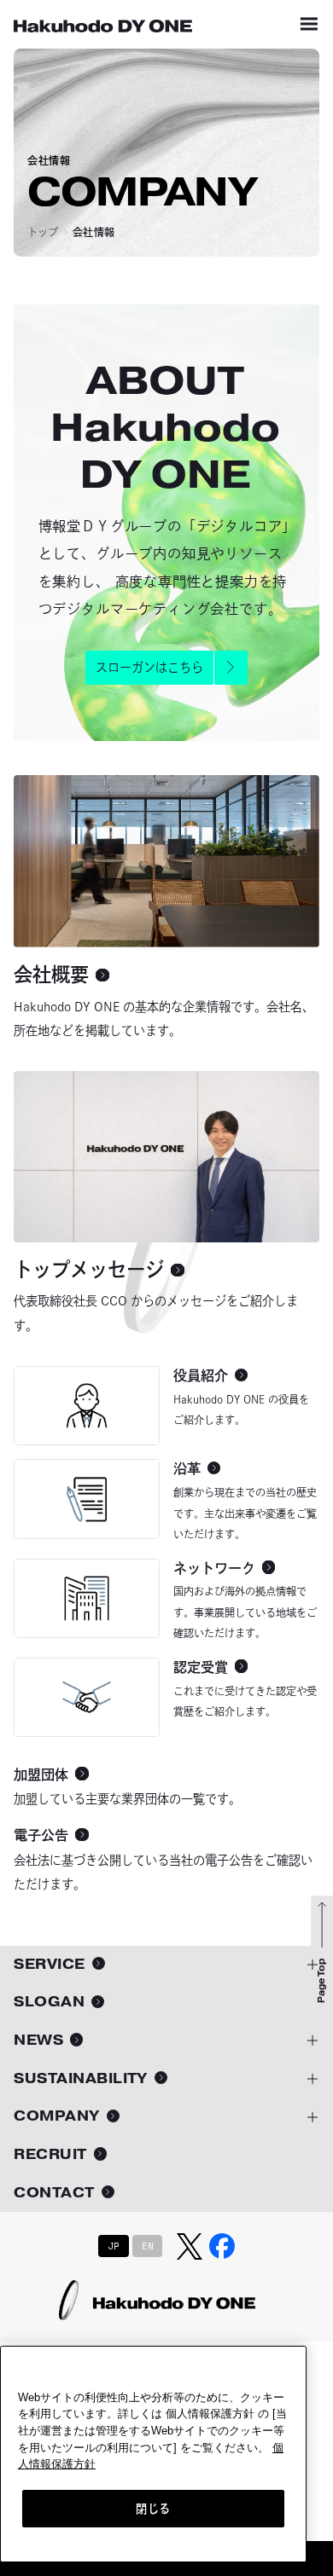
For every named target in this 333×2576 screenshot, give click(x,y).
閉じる (153, 2509)
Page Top (321, 1981)
